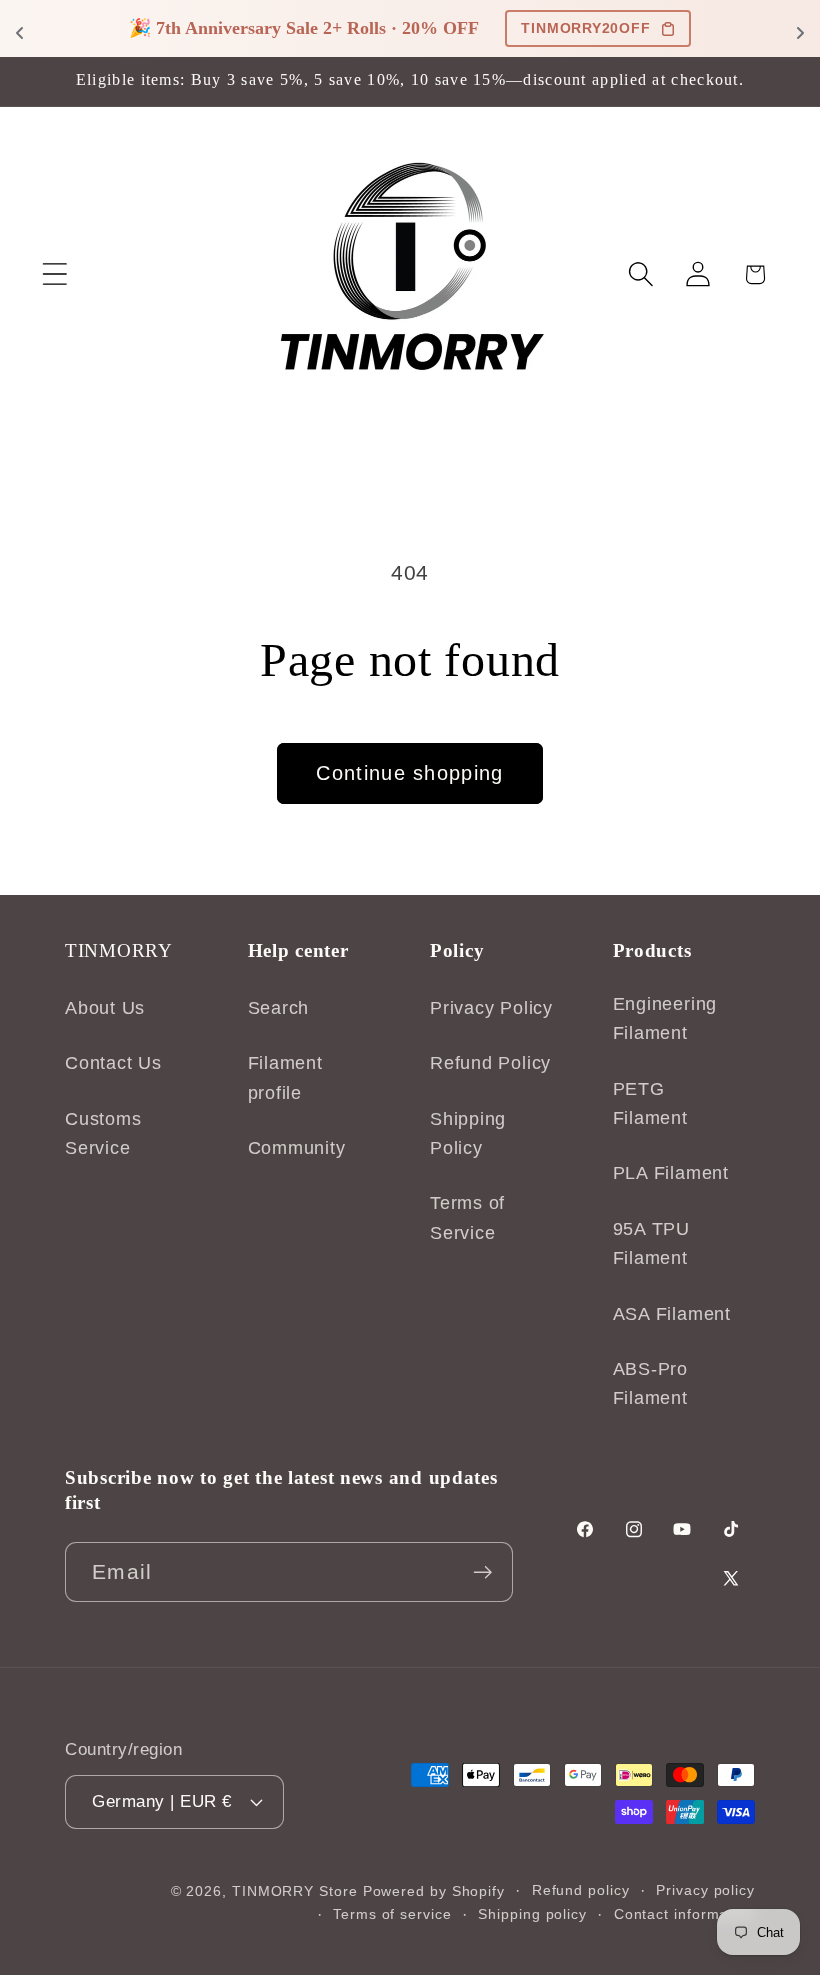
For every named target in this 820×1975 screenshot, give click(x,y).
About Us (105, 1008)
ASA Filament (672, 1314)
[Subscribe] (482, 1572)
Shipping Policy (468, 1133)
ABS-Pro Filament (650, 1383)
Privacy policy (705, 1890)
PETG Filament (650, 1103)
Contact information (684, 1914)
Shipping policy (532, 1914)
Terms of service (392, 1914)
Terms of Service (467, 1217)
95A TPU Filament (651, 1243)
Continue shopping (409, 773)
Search (279, 1008)
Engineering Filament (665, 1018)
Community (297, 1148)
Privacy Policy (491, 1008)
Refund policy (581, 1890)
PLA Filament (671, 1173)
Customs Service (103, 1133)
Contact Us (113, 1063)
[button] (54, 274)
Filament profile (285, 1077)
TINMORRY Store (295, 1891)
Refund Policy (490, 1063)
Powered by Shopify (434, 1891)
